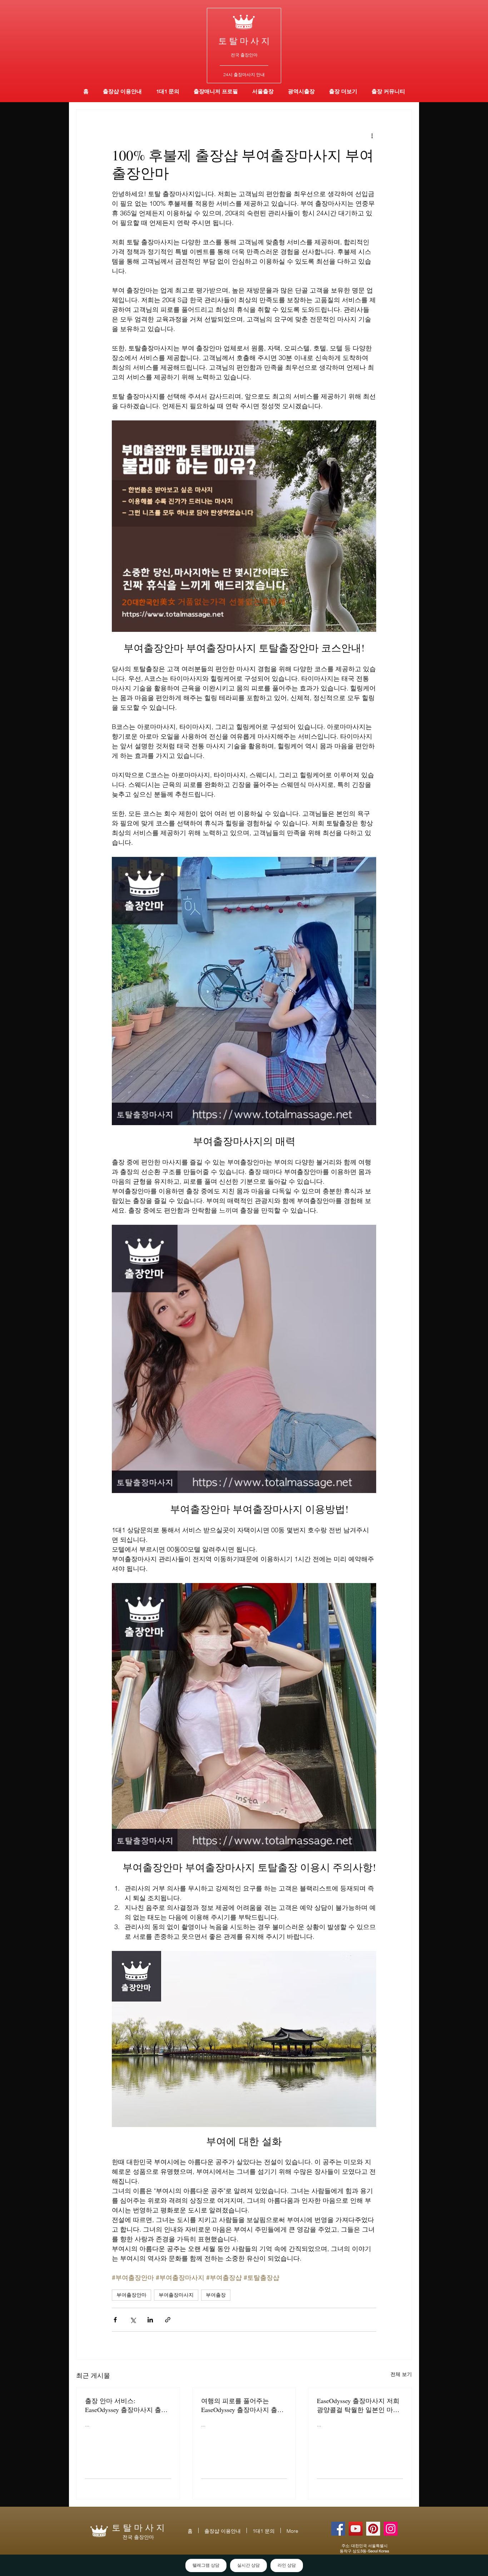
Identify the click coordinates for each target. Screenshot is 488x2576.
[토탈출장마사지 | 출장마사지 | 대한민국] (356, 2529)
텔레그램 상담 (206, 2565)
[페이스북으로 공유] (115, 2320)
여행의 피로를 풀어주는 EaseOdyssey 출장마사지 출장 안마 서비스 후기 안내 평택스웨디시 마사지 (243, 2405)
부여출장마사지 (176, 2295)
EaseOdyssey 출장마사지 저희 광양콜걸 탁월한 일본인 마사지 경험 (358, 2405)
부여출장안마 (131, 2295)
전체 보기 (401, 2374)
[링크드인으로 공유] (150, 2320)
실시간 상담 (248, 2565)
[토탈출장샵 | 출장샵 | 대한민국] (391, 2529)
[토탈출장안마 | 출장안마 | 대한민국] (338, 2529)
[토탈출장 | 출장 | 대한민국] (373, 2529)
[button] (301, 91)
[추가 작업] (372, 135)
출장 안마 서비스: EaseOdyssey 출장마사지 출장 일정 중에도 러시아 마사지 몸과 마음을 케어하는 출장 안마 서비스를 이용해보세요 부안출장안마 (127, 2405)
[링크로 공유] (168, 2320)
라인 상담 (287, 2565)
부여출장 (216, 2295)
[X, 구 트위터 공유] (133, 2320)
